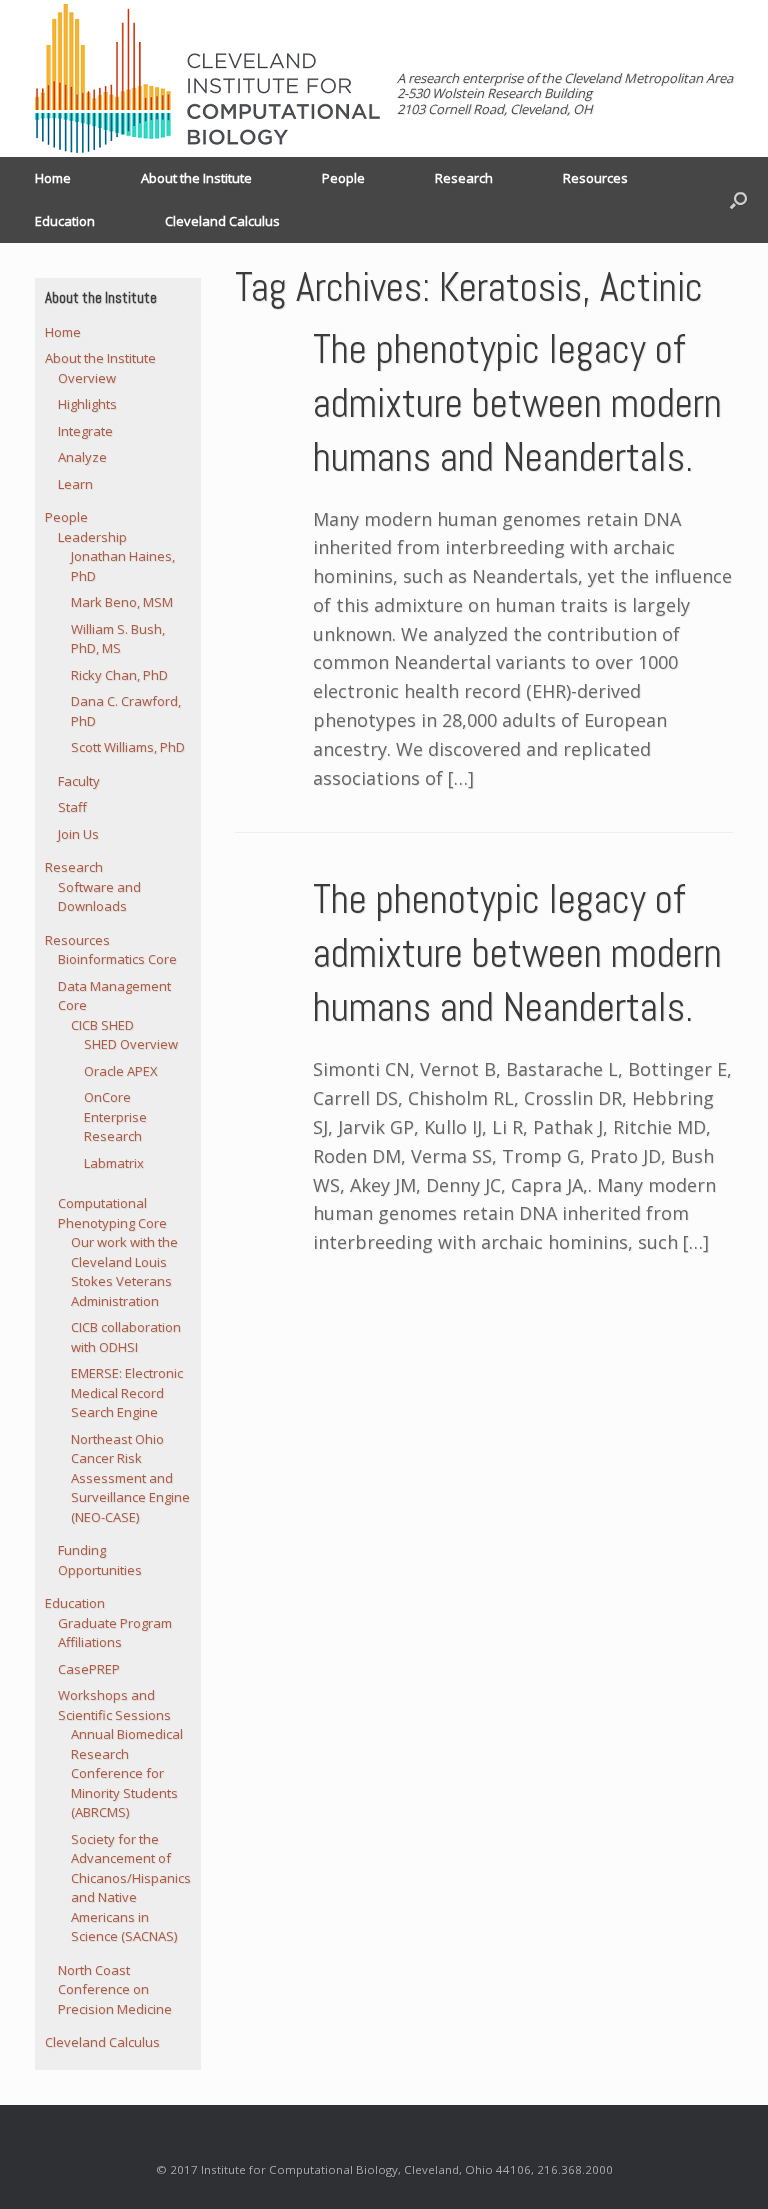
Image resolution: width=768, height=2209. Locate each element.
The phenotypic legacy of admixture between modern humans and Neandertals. (517, 403)
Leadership (92, 537)
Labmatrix (114, 1163)
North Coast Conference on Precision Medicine (115, 1989)
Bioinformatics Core (117, 959)
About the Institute (196, 178)
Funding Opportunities (100, 1560)
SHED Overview (131, 1044)
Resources (595, 178)
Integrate (85, 431)
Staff (72, 807)
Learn (75, 484)
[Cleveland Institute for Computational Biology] (207, 78)
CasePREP (89, 1669)
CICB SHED (102, 1025)
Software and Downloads (99, 897)
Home (53, 178)
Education (65, 221)
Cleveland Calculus (222, 221)
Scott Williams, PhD (128, 747)
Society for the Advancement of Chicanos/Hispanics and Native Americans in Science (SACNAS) (131, 1888)
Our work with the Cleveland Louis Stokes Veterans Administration (124, 1271)
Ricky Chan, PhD (119, 675)
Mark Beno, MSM (122, 602)
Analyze (82, 457)
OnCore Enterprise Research (115, 1116)
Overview (87, 378)
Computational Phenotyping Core (112, 1213)
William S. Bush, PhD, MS (118, 639)
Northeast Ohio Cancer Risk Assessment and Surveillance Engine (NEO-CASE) (130, 1478)
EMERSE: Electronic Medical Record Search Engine (127, 1392)
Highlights (87, 404)
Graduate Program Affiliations (115, 1633)
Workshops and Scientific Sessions (114, 1705)
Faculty (79, 781)
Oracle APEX (121, 1071)
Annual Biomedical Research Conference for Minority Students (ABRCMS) (127, 1773)
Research (464, 178)
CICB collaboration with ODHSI (126, 1337)
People (343, 178)
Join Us (78, 834)
